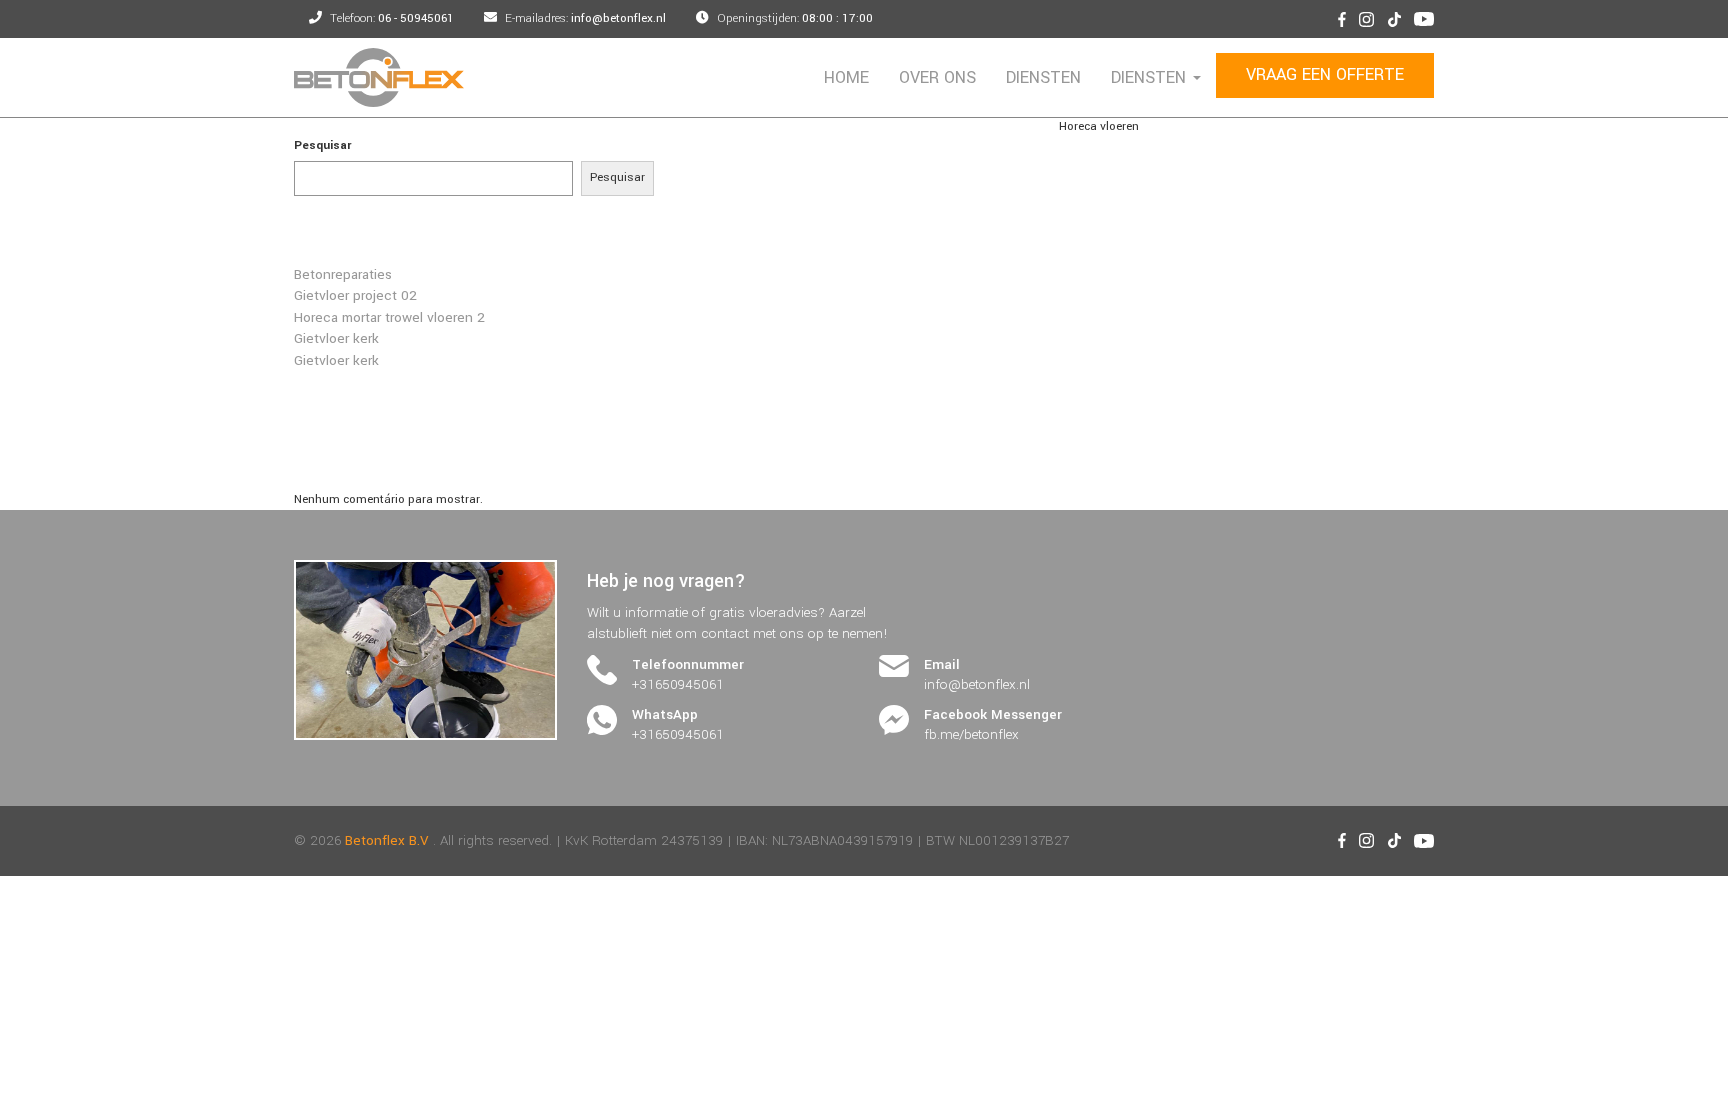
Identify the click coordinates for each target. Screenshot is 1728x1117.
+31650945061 (678, 684)
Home (846, 77)
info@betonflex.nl (977, 684)
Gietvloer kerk (336, 338)
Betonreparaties (343, 274)
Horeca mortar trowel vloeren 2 (389, 317)
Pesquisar (322, 145)
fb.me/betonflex (971, 734)
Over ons (937, 77)
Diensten (1043, 77)
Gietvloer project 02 (355, 295)
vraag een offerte (1325, 74)
